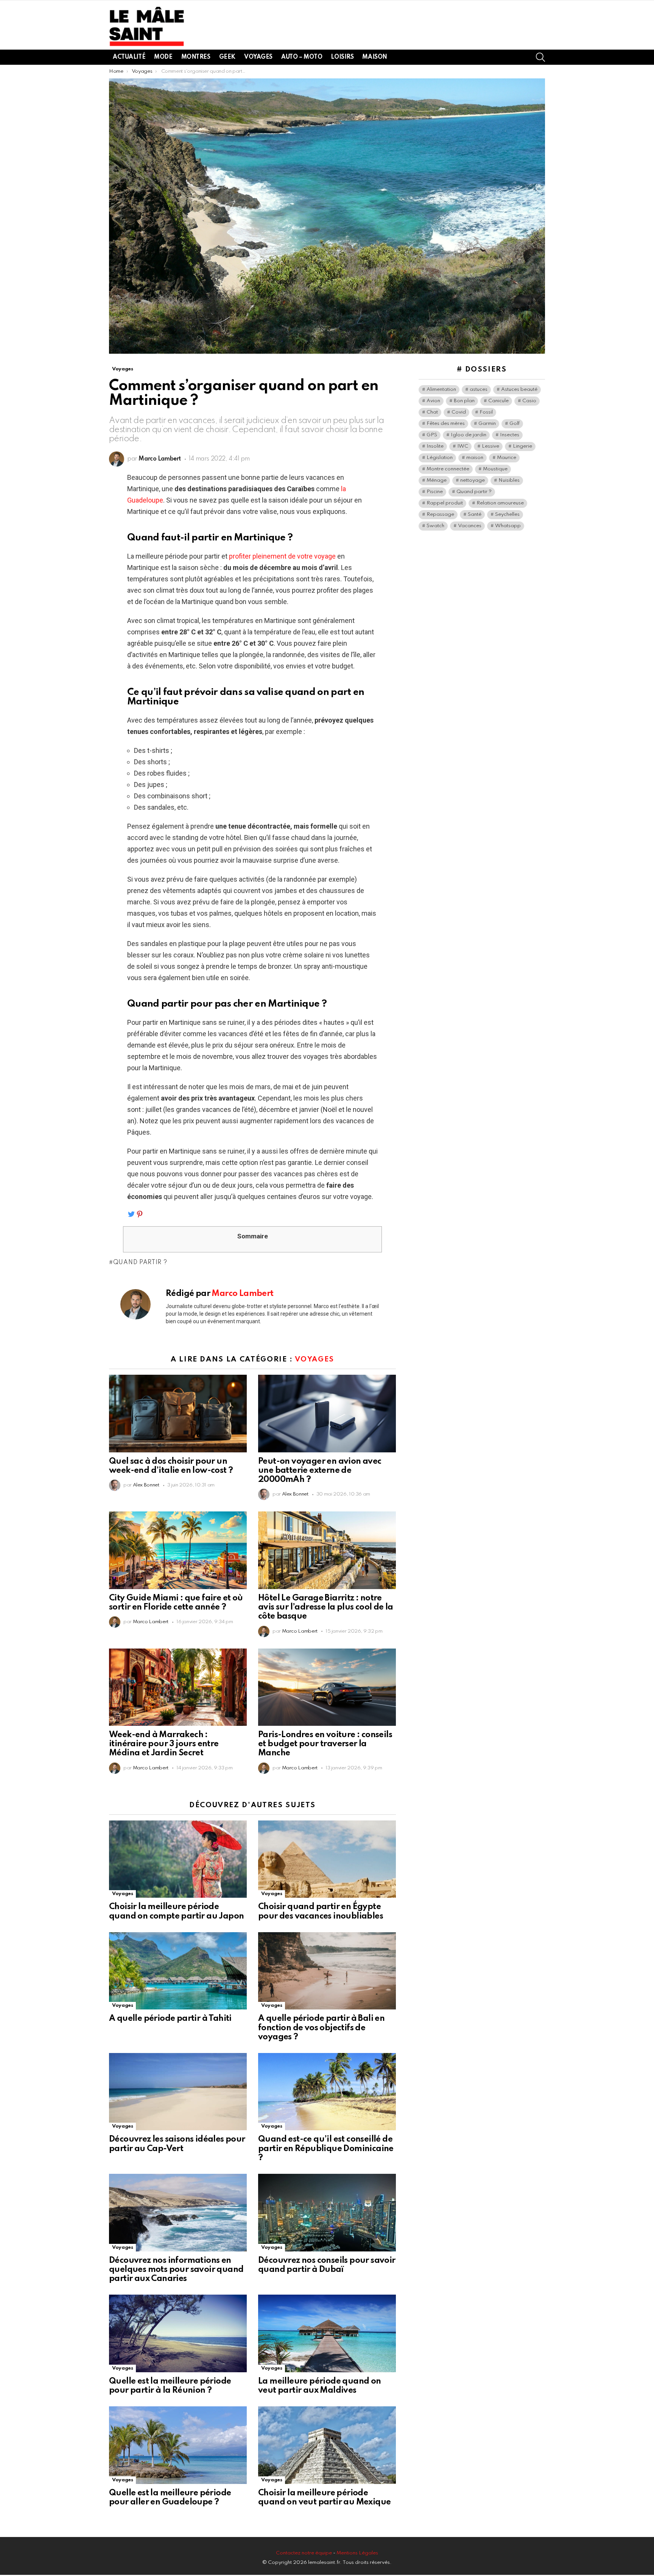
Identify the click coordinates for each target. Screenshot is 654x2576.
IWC (463, 446)
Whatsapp (508, 526)
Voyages (258, 57)
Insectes (510, 435)
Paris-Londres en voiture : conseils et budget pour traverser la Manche (325, 1744)
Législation (440, 458)
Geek (227, 57)
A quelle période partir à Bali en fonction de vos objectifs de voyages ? (321, 2028)
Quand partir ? (140, 1263)
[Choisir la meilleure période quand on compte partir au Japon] (178, 1859)
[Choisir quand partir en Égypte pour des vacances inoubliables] (327, 1859)
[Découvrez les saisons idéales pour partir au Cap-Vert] (178, 2092)
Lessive (490, 446)
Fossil (486, 412)
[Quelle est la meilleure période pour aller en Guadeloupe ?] (178, 2445)
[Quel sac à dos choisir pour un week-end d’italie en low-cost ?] (178, 1414)
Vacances (470, 526)
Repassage (440, 514)
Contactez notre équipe (304, 2553)
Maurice (507, 458)
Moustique (495, 469)
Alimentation (441, 390)
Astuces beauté (519, 390)
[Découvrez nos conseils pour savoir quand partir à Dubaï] (327, 2213)
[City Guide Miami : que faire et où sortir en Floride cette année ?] (178, 1550)
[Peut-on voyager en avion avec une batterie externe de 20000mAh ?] (327, 1414)
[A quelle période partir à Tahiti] (178, 1971)
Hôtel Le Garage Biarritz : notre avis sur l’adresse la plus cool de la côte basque (326, 1607)
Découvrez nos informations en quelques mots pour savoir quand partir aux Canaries (176, 2270)
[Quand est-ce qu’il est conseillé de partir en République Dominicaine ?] (327, 2092)
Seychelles (507, 514)
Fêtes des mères (446, 424)
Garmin (487, 424)
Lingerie (522, 446)
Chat (432, 412)
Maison (374, 57)
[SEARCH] (540, 57)
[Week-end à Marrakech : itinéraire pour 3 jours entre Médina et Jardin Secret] (178, 1687)
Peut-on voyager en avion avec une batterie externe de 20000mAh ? (320, 1471)
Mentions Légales (357, 2553)
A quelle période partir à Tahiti (170, 2019)
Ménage (437, 480)
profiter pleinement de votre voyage (282, 556)
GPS (432, 435)
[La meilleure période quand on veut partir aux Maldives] (327, 2333)
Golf (515, 424)
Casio (529, 401)
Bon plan (464, 401)
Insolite (435, 446)
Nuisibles (509, 480)
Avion (433, 401)
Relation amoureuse (500, 503)
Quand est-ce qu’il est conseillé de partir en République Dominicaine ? (326, 2148)
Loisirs (342, 57)
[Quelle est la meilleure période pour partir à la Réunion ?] (178, 2333)
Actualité (129, 57)
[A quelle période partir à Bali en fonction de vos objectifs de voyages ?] (327, 1971)
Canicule (498, 401)
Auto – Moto (302, 57)
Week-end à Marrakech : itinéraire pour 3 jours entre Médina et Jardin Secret (164, 1744)
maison (475, 458)
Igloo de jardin (469, 435)
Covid (459, 412)
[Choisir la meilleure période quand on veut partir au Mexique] (327, 2445)
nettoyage (473, 480)
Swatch (435, 526)
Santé (475, 514)
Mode (163, 57)
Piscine (435, 492)
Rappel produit (445, 503)
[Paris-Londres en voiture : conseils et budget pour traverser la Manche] (327, 1687)
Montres (196, 57)
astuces (479, 390)
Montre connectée (448, 469)
